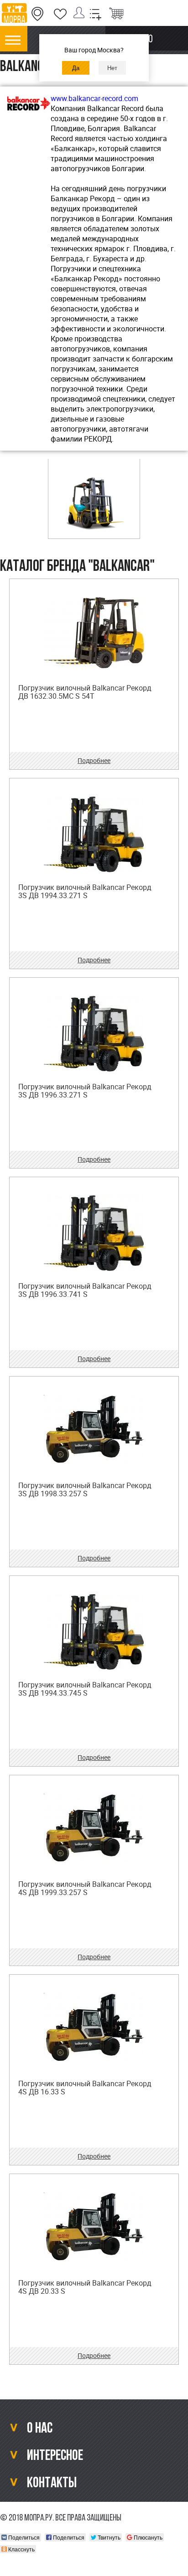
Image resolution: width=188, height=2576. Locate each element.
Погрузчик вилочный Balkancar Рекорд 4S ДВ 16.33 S (85, 2088)
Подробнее (94, 760)
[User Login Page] (81, 14)
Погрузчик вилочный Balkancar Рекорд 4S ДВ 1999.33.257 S (85, 1888)
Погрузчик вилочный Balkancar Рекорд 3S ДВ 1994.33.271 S (85, 891)
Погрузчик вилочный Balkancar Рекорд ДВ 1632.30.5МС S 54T (85, 692)
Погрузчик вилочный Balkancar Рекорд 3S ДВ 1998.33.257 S (85, 1489)
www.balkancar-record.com (94, 98)
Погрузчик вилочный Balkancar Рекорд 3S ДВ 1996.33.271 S (85, 1091)
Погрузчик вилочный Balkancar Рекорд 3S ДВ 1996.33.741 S (85, 1290)
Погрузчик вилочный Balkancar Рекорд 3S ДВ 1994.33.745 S (85, 1689)
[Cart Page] (116, 14)
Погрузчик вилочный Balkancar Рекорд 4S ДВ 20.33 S (85, 2287)
